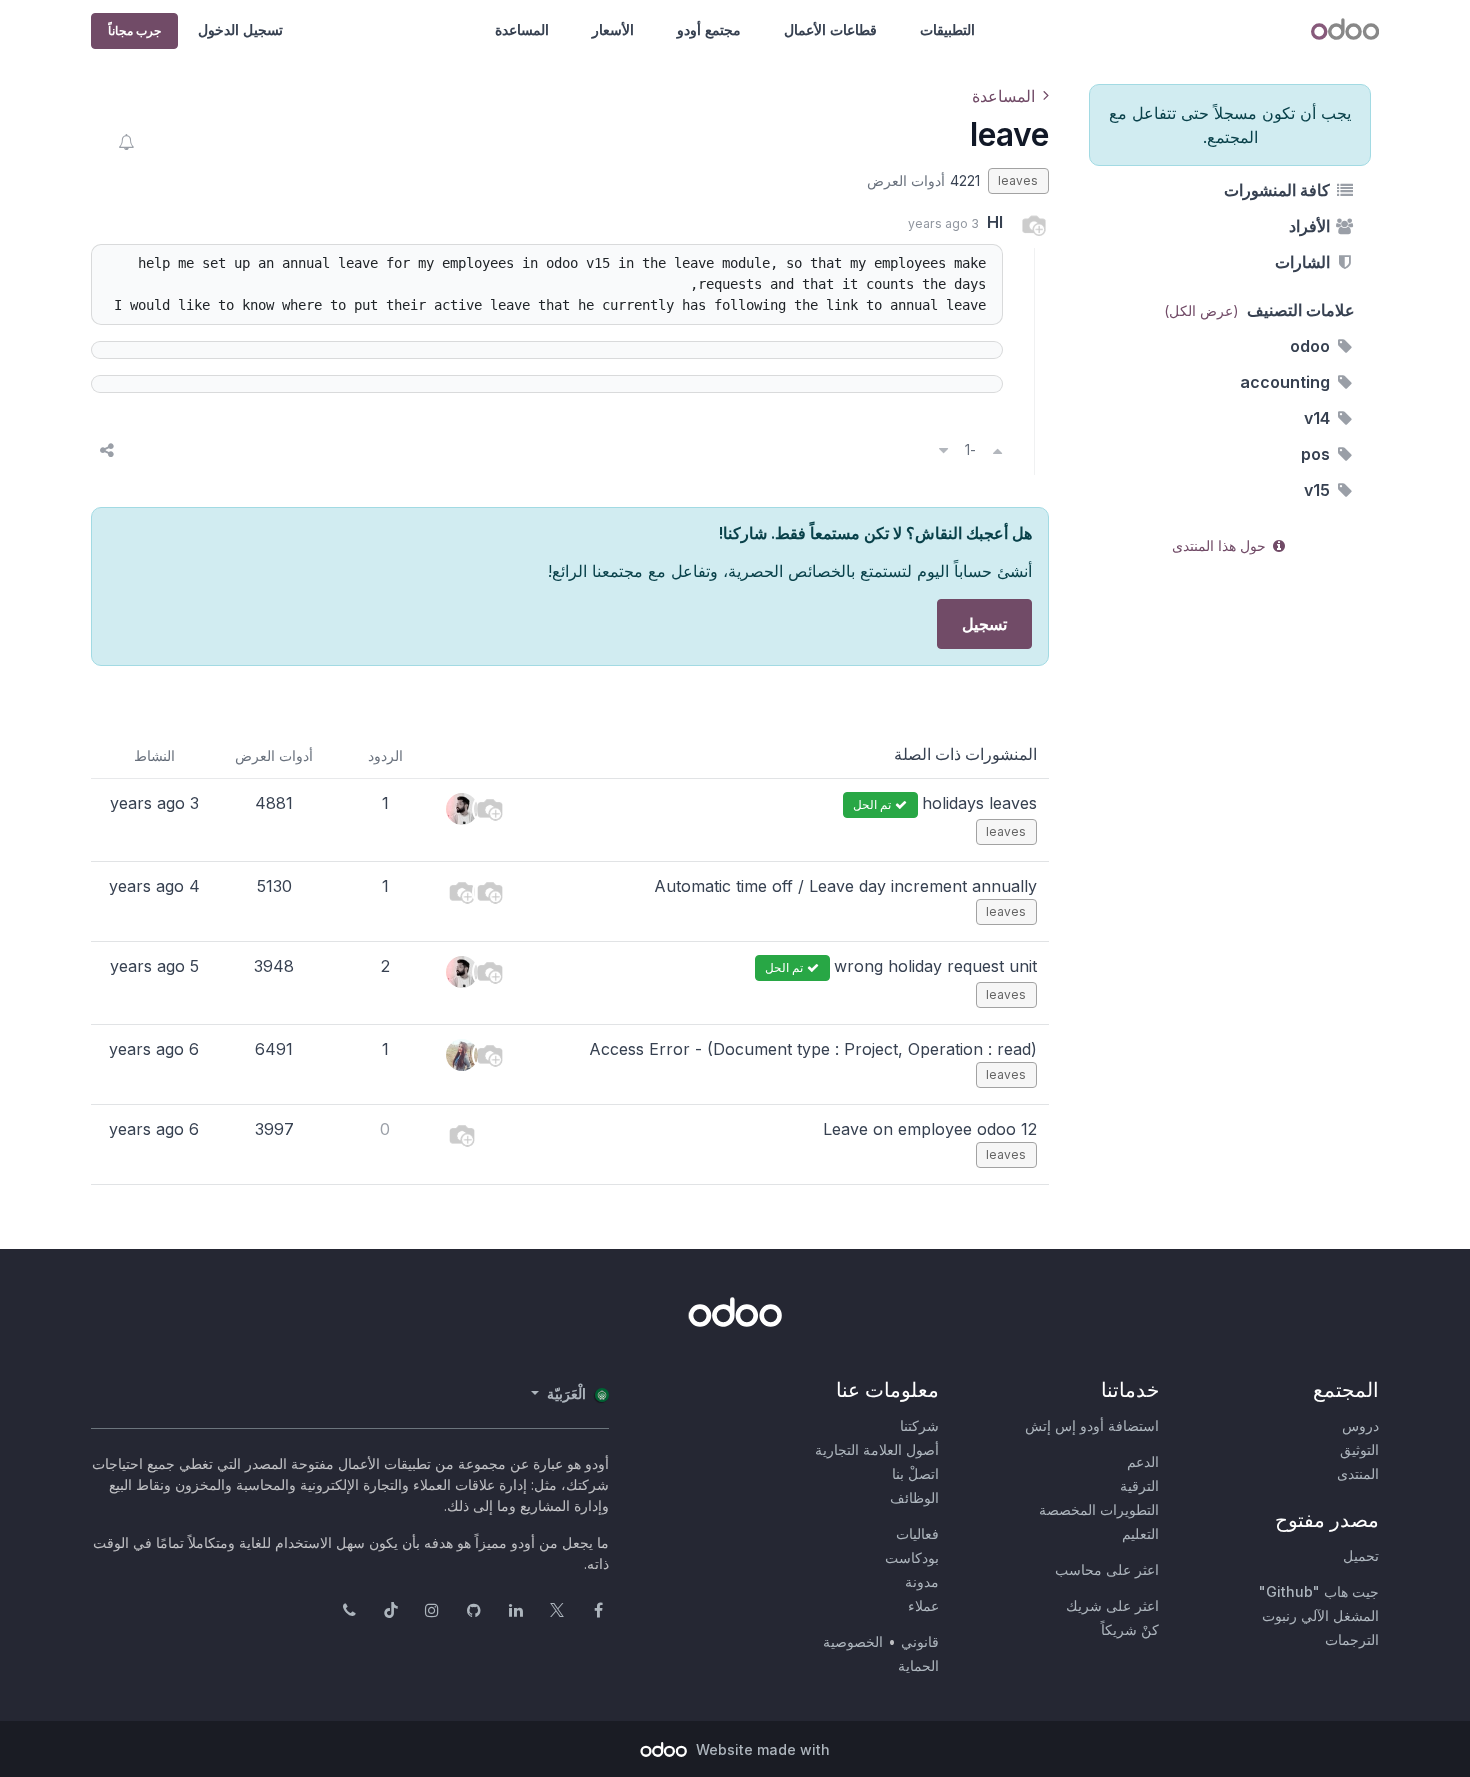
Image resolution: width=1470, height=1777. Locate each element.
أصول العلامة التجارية (877, 1449)
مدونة (922, 1581)
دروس (1360, 1425)
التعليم (1140, 1533)
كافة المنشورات (1279, 190)
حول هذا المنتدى (1221, 545)
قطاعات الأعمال (830, 29)
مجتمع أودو (709, 29)
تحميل (1361, 1555)
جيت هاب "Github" (1319, 1591)
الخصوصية (853, 1641)
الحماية (918, 1665)
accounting (1287, 382)
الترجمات (1352, 1639)
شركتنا (919, 1425)
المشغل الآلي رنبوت (1320, 1615)
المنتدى (1358, 1473)
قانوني (920, 1641)
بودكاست (912, 1557)
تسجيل (984, 624)
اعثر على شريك (1112, 1605)
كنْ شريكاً (1130, 1629)
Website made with (761, 1749)
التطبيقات (947, 29)
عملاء (923, 1605)
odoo (1312, 346)
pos (1317, 454)
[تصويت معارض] (943, 450)
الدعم (1143, 1461)
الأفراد (1311, 226)
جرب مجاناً (134, 30)
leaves (1018, 180)
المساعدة (522, 29)
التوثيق (1359, 1449)
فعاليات (917, 1533)
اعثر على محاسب (1107, 1569)
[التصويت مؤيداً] (997, 450)
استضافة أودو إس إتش (1092, 1425)
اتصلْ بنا (915, 1473)
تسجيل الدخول (240, 29)
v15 (1319, 490)
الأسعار (613, 29)
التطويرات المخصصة (1099, 1509)
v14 (1319, 418)
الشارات (1304, 262)
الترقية (1139, 1485)
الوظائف (914, 1497)
